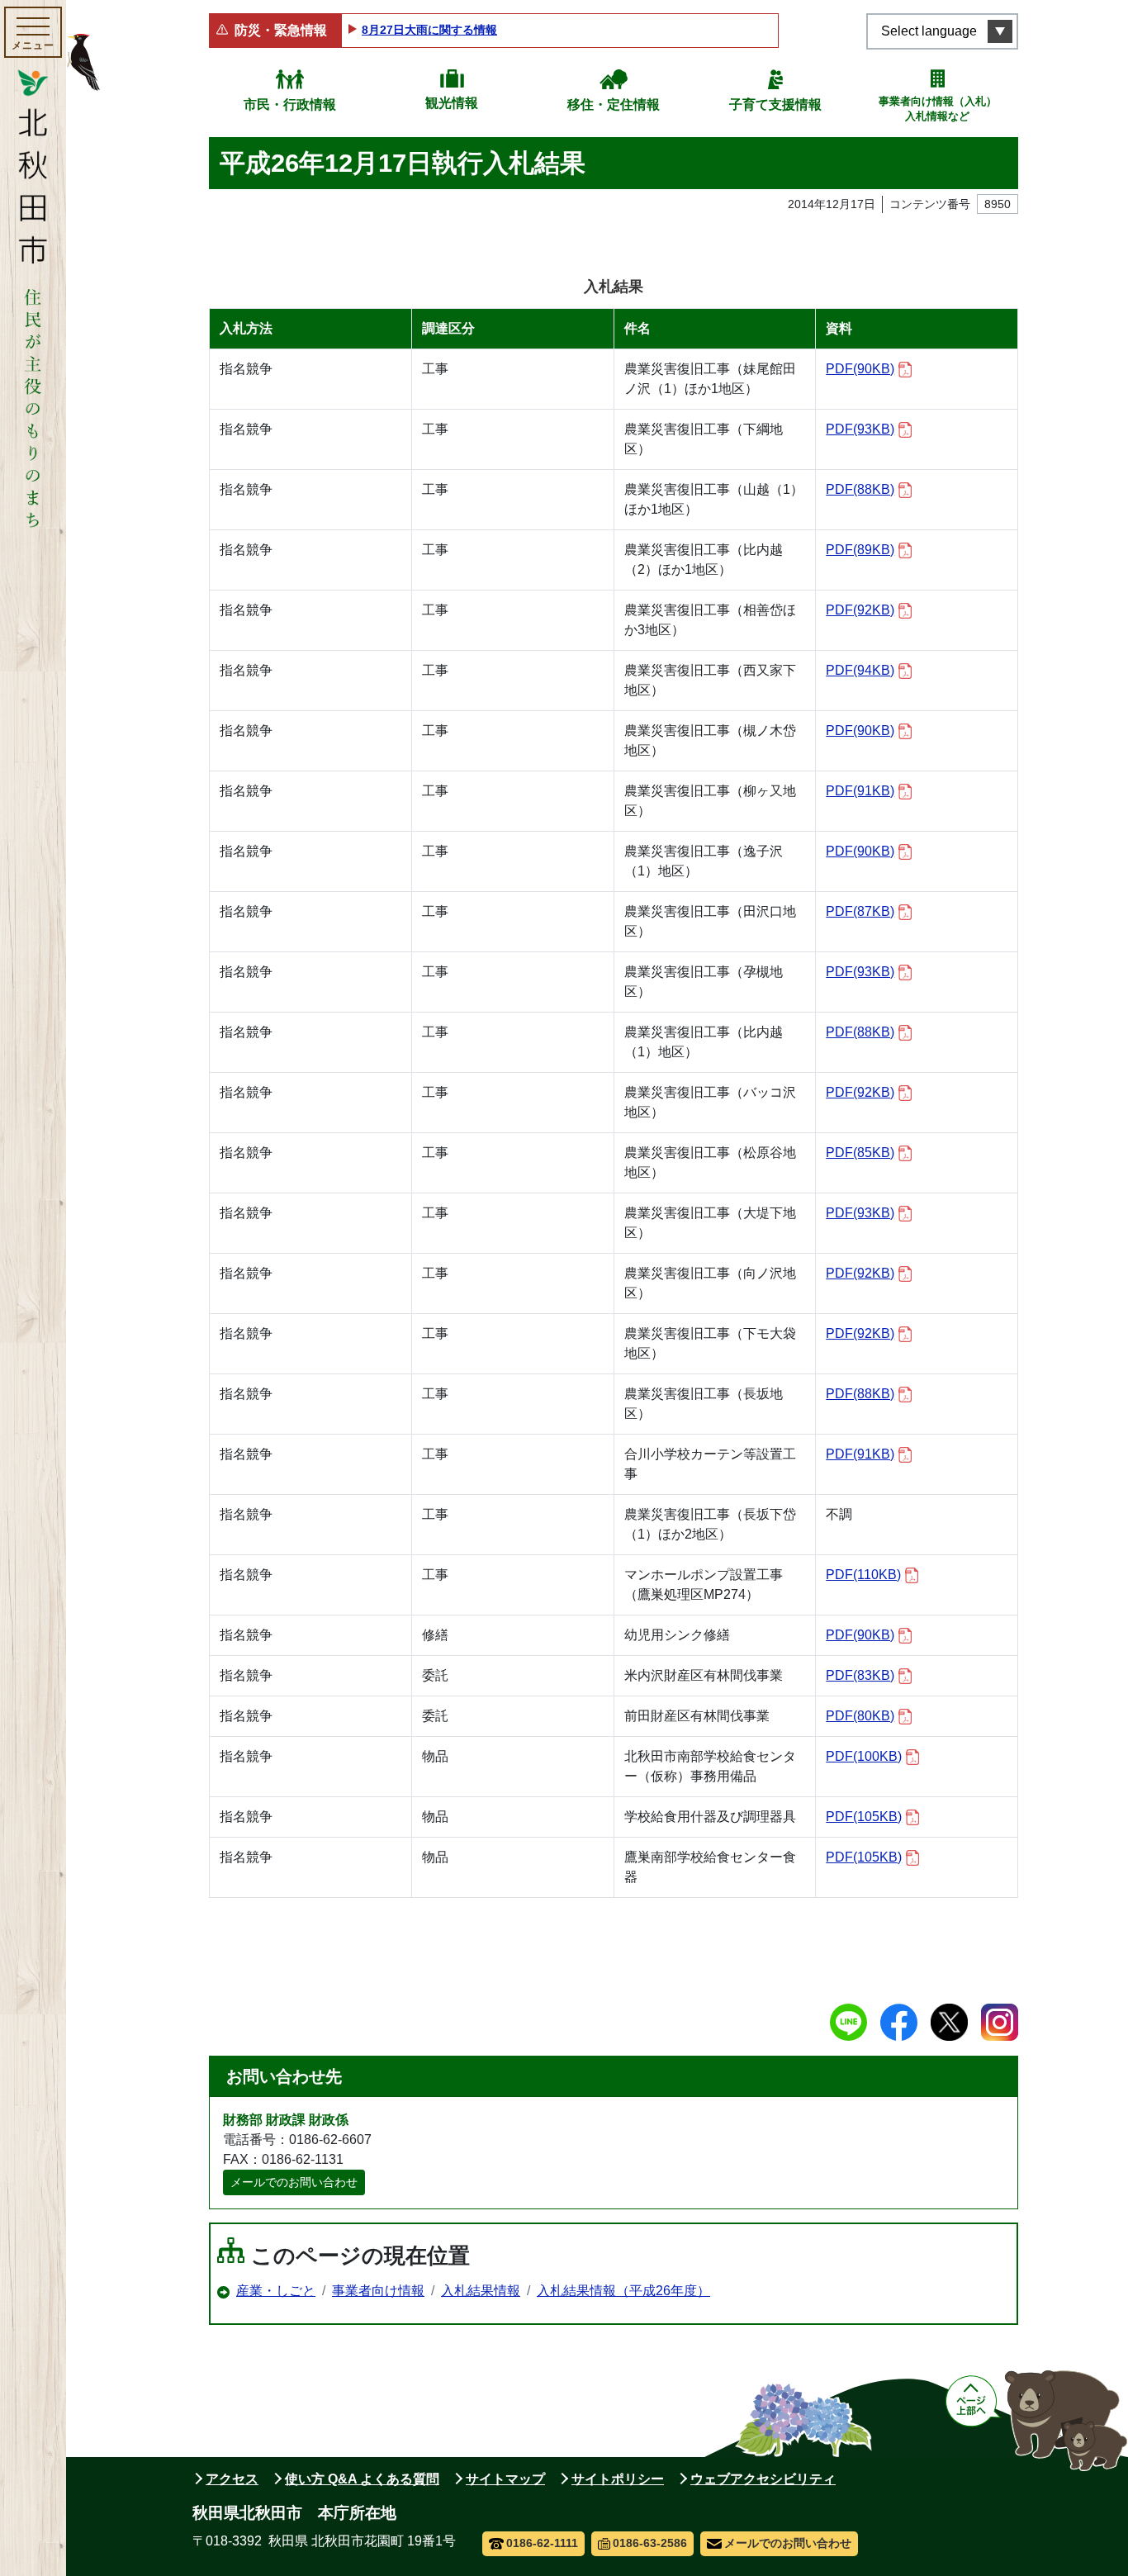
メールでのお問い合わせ (294, 2182)
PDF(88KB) (860, 489)
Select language (929, 31)
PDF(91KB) (860, 791)
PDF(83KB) (860, 1675)
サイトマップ (505, 2479)
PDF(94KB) (860, 670)
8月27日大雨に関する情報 (429, 30)
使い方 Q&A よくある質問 (362, 2479)
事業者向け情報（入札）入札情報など (938, 109)
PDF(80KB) (860, 1716)
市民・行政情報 (290, 104)
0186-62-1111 (542, 2543)
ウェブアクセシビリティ (763, 2479)
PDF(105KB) (864, 1817)
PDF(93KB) (860, 429)
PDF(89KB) (860, 550)
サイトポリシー (618, 2479)
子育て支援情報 (775, 104)
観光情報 (452, 103)
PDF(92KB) (860, 610)
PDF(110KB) (863, 1575)
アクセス (232, 2479)
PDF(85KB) (860, 1153)
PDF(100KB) (864, 1756)
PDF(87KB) (860, 911)
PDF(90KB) (860, 369)
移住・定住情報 (614, 104)
